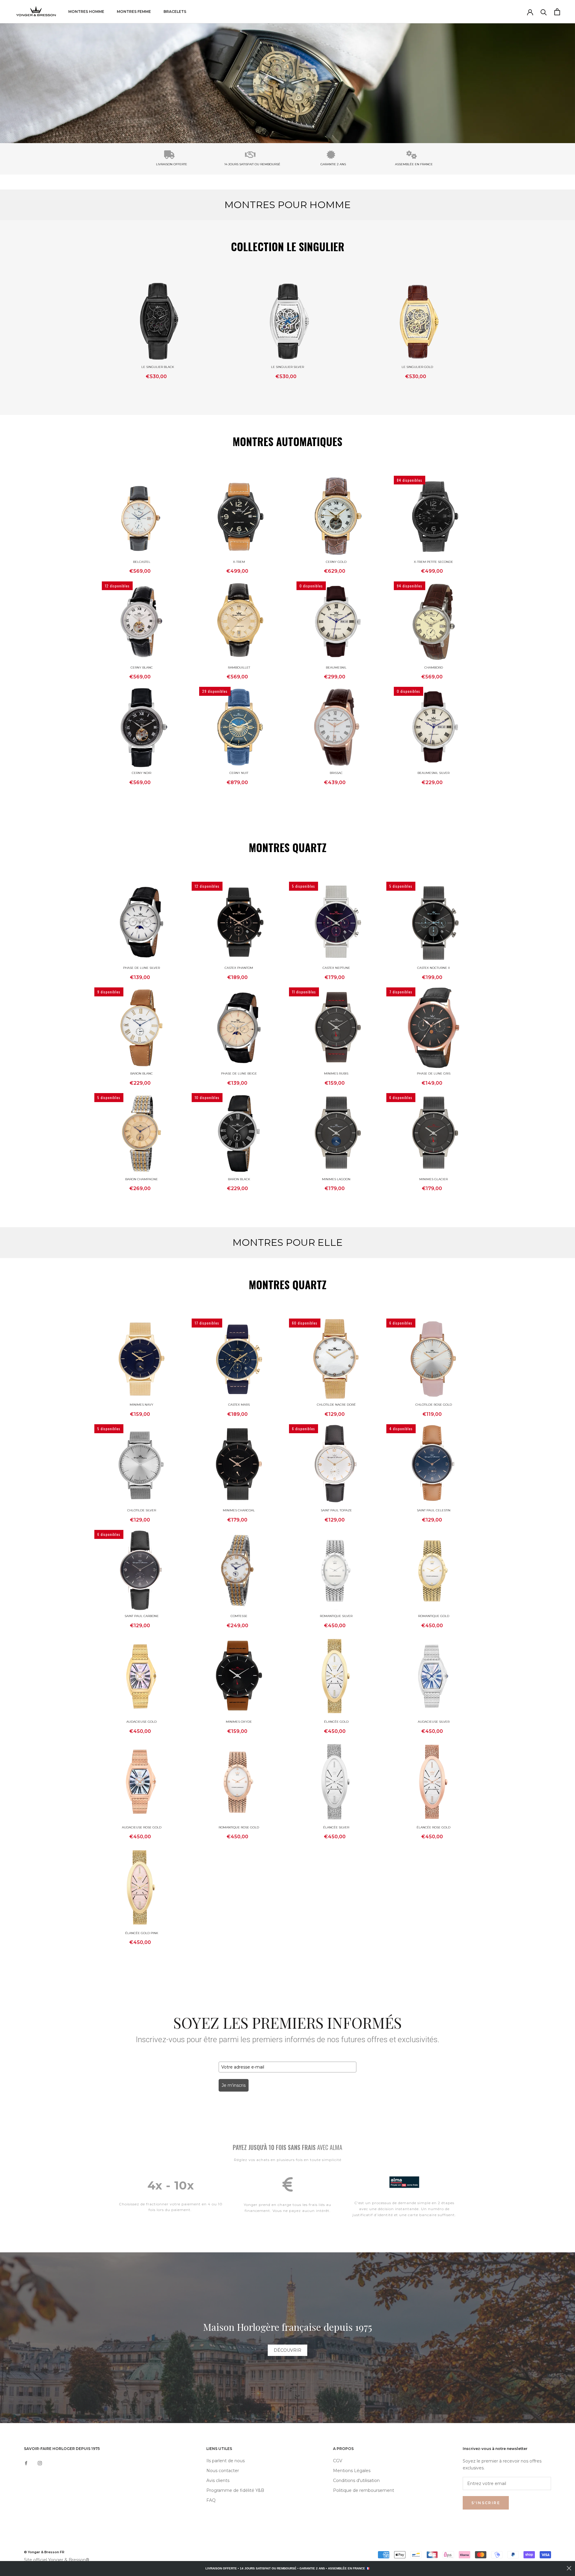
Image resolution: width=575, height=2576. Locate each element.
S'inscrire (486, 2503)
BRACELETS (175, 12)
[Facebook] (26, 2463)
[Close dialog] (569, 2568)
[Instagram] (40, 2463)
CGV (338, 2461)
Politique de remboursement (364, 2490)
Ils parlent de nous (226, 2461)
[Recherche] (544, 12)
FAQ (211, 2500)
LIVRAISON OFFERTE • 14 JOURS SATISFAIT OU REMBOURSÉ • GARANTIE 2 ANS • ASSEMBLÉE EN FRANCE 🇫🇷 (287, 2568)
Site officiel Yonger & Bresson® (57, 2560)
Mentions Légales (352, 2471)
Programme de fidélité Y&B (235, 2490)
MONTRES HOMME (86, 12)
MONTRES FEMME (134, 12)
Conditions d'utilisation (356, 2480)
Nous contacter (223, 2471)
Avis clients (218, 2480)
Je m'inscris (234, 2085)
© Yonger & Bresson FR (44, 2552)
